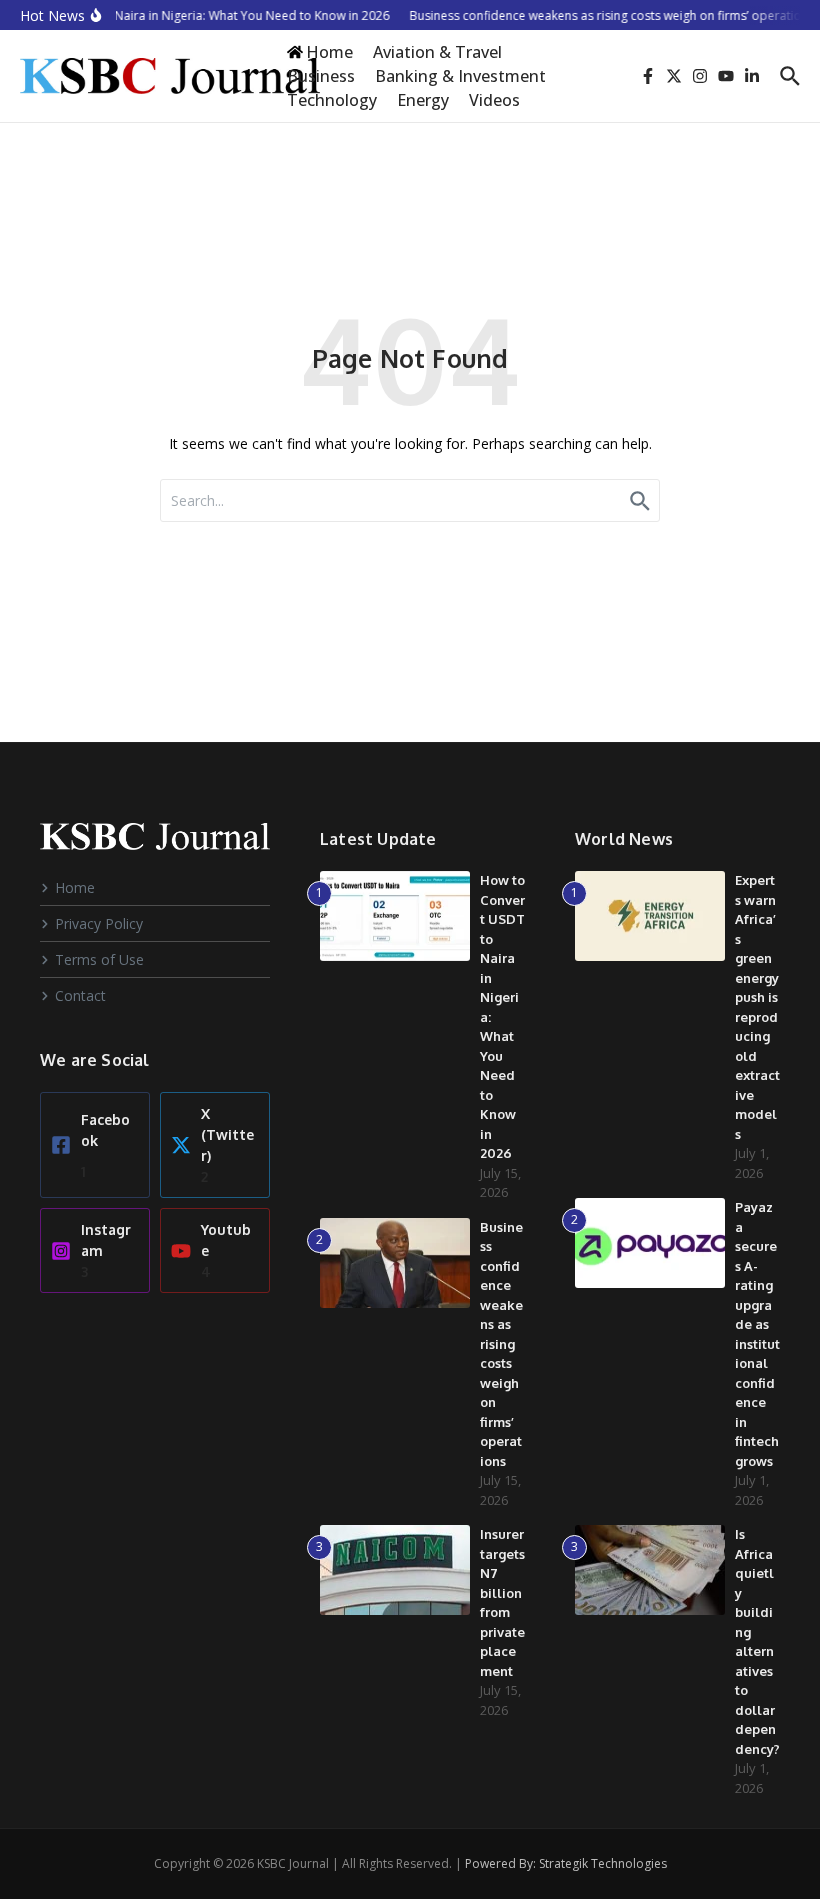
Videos (494, 100)
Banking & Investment (460, 76)
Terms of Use (99, 959)
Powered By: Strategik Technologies (566, 1863)
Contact (80, 995)
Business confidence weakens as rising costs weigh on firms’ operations (501, 1344)
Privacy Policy (99, 923)
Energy (423, 100)
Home (75, 887)
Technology (332, 100)
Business (321, 76)
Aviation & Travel (437, 52)
